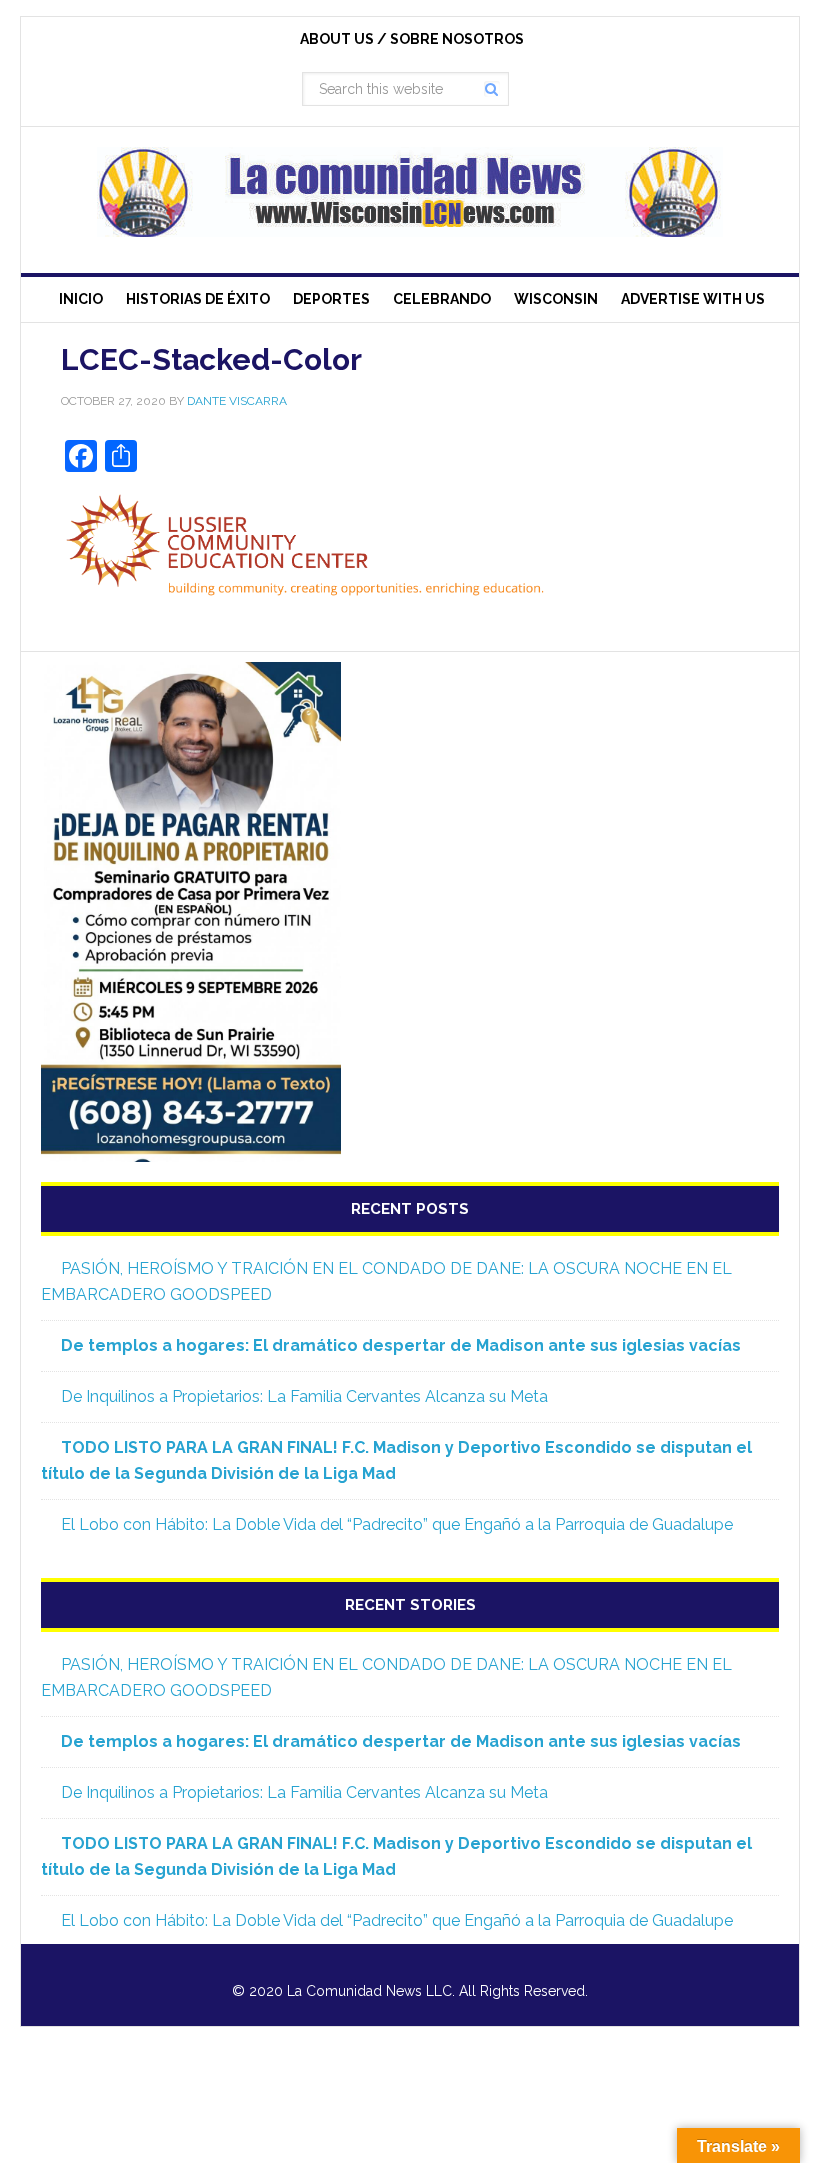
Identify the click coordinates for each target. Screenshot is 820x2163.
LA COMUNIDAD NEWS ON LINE (410, 192)
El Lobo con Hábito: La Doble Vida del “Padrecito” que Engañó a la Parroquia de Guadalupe (397, 1524)
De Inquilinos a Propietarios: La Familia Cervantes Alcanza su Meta (304, 1396)
